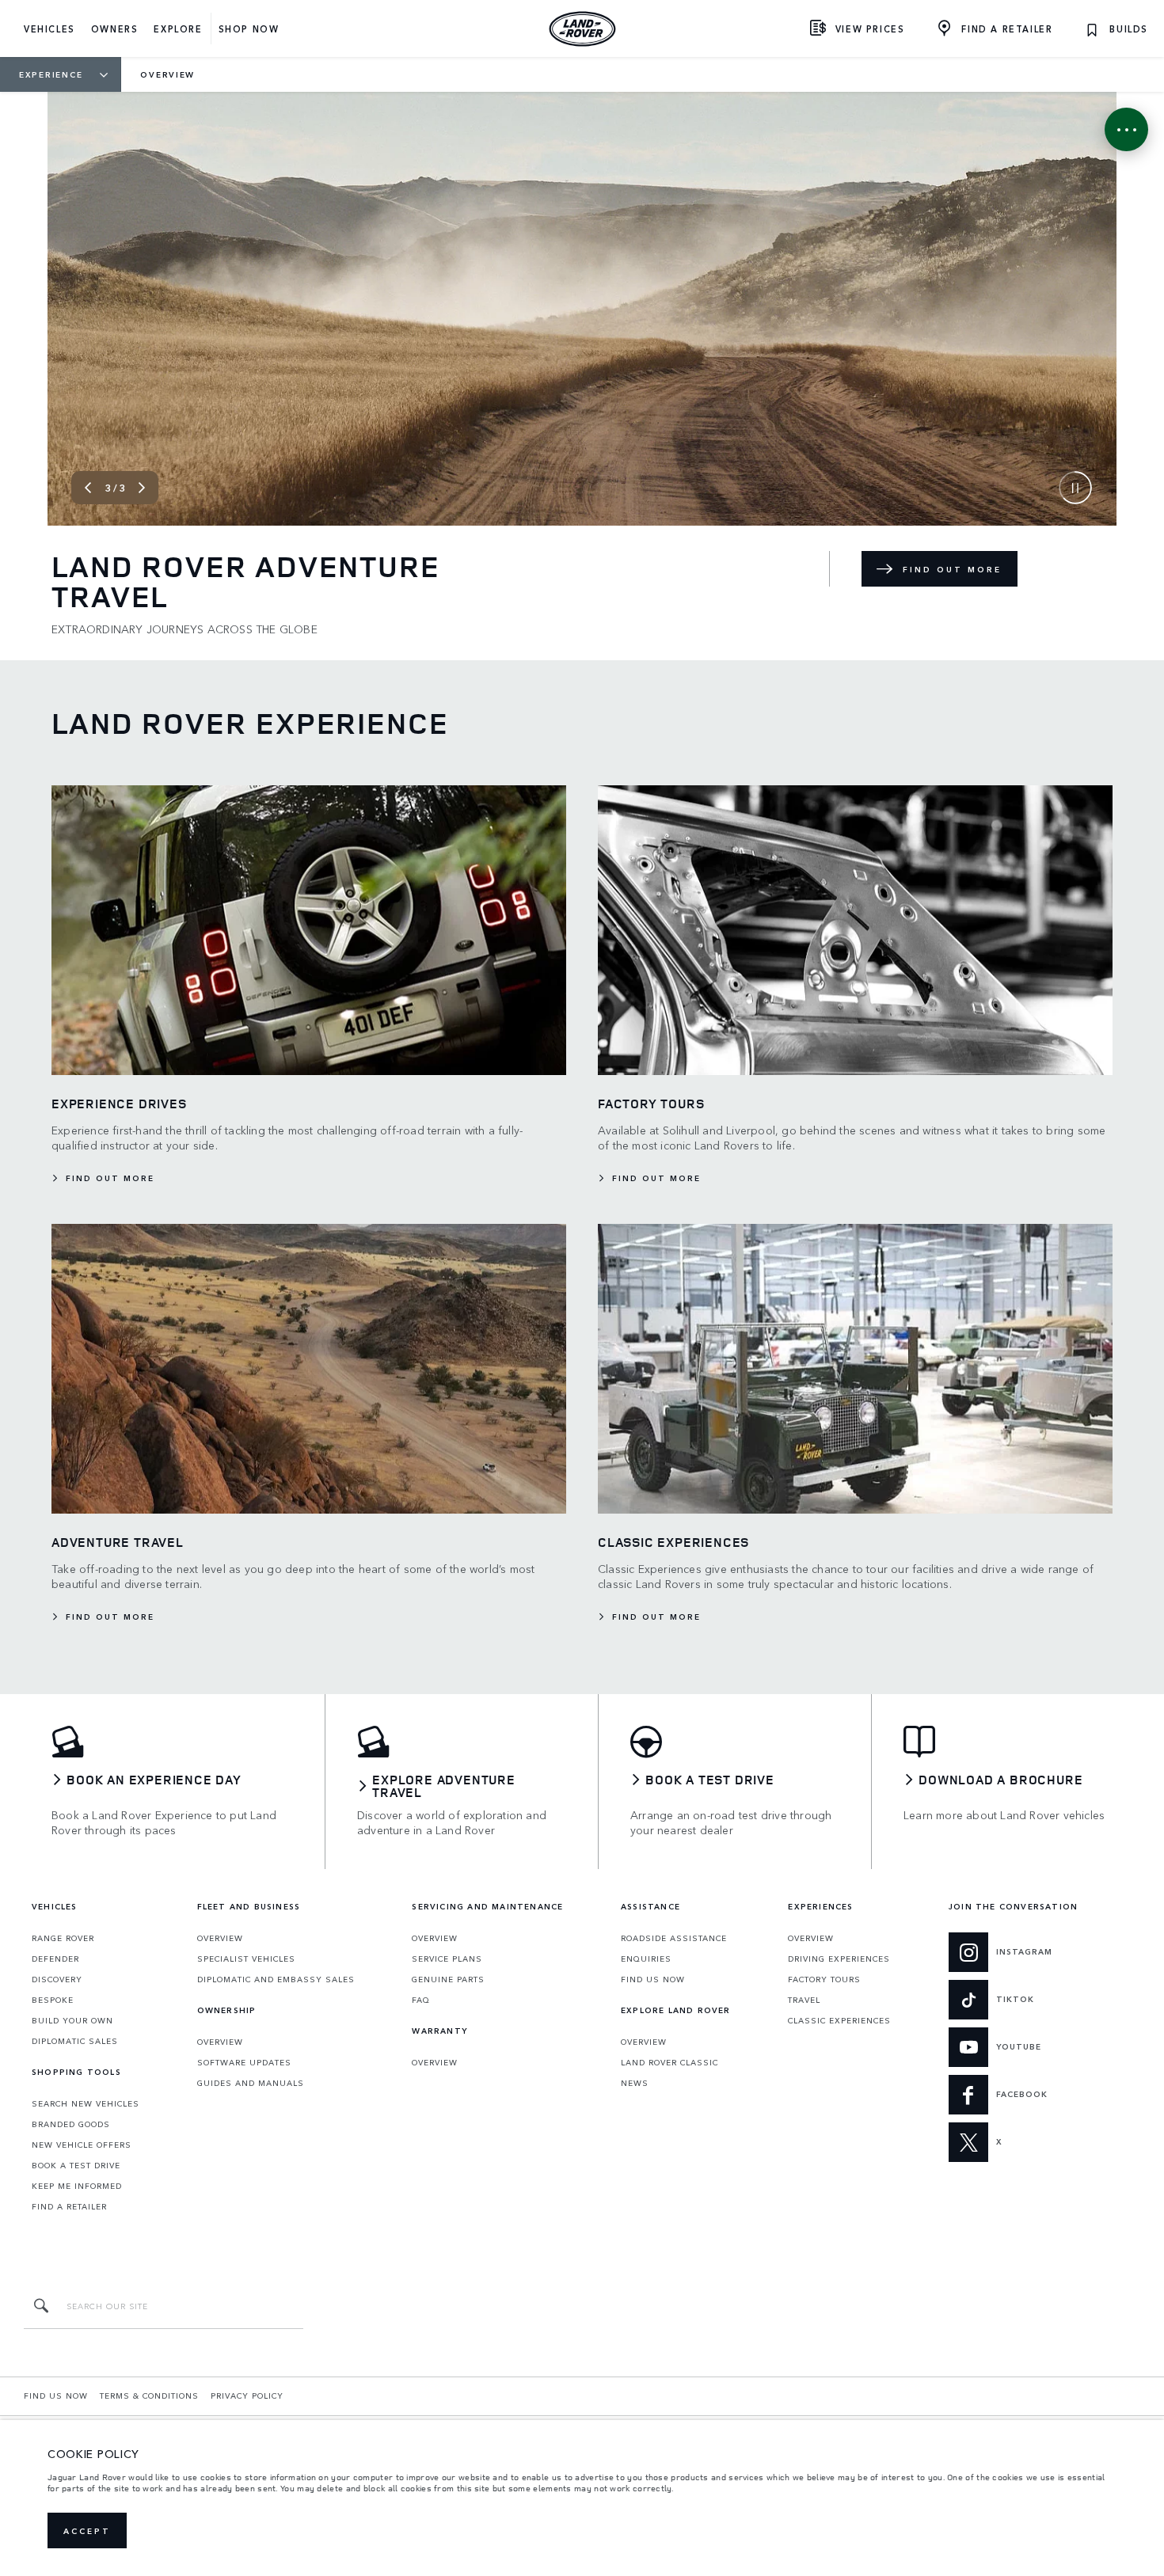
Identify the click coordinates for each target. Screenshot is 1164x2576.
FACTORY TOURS (824, 1979)
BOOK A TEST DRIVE (76, 2165)
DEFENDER (55, 1959)
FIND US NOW (653, 1979)
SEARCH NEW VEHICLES (86, 2103)
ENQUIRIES (646, 1959)
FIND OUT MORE (952, 569)
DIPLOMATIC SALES (75, 2041)
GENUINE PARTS (448, 1979)
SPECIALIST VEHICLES (246, 1959)
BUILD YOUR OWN (72, 2020)
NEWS (635, 2083)
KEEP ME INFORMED (77, 2186)
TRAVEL (804, 2000)
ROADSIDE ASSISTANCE (674, 1938)
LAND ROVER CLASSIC (669, 2062)
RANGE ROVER (63, 1938)
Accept (87, 2531)
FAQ (421, 2000)
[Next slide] (142, 488)
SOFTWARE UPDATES (244, 2062)
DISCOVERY (57, 1979)
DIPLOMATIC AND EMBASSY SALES (276, 1979)
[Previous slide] (88, 488)
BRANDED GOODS (71, 2124)
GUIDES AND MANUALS (251, 2083)
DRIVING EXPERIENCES (839, 1959)
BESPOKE (53, 2000)
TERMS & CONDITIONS (149, 2396)
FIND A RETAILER (69, 2206)
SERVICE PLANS (447, 1959)
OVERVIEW (220, 1938)
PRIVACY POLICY (247, 2396)
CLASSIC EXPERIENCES (839, 2020)
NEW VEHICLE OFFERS (82, 2145)
